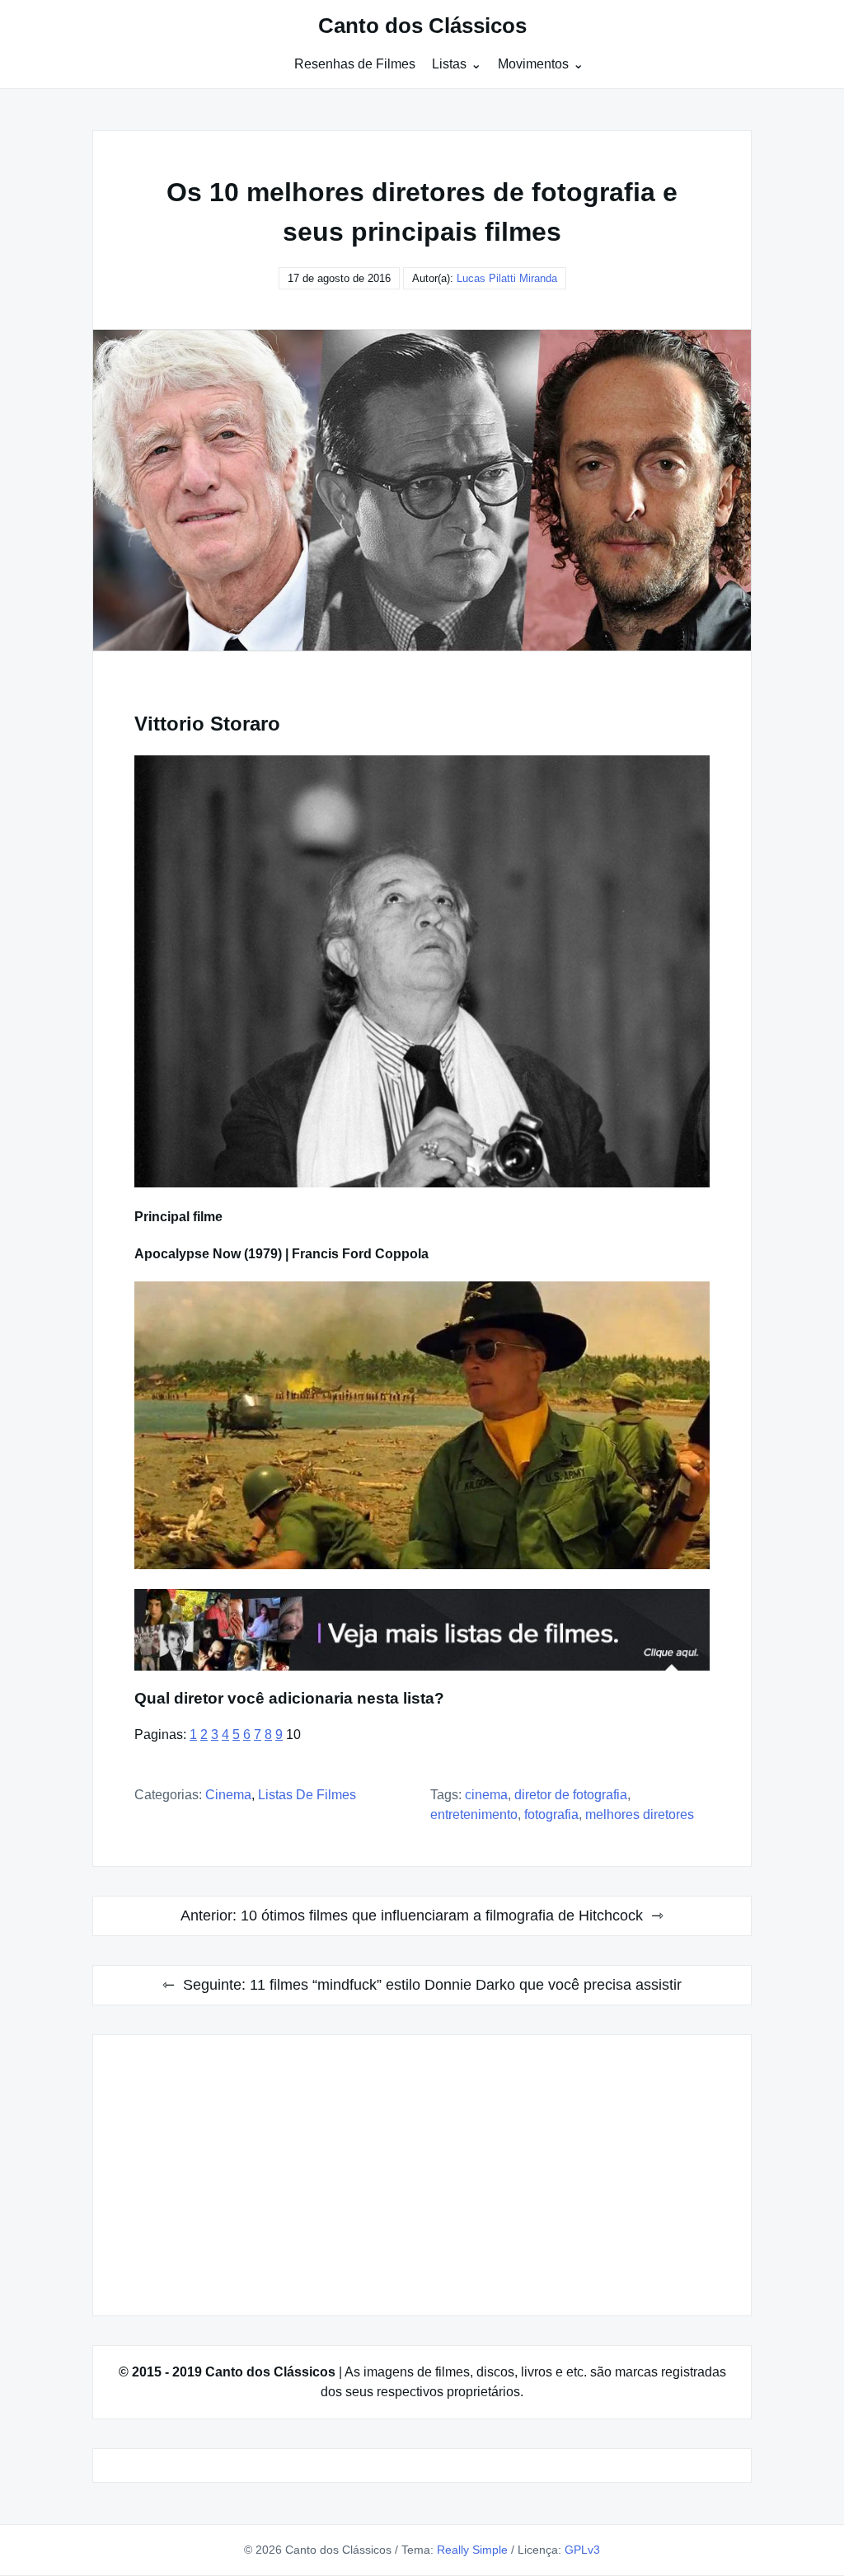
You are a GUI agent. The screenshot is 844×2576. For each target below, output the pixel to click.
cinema (486, 1795)
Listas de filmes (307, 1795)
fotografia (551, 1814)
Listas (449, 64)
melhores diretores (640, 1814)
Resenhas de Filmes (355, 64)
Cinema (228, 1795)
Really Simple (472, 2550)
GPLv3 (582, 2550)
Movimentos (533, 64)
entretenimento (474, 1814)
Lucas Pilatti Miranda (507, 278)
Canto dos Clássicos (422, 26)
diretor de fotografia (571, 1795)
